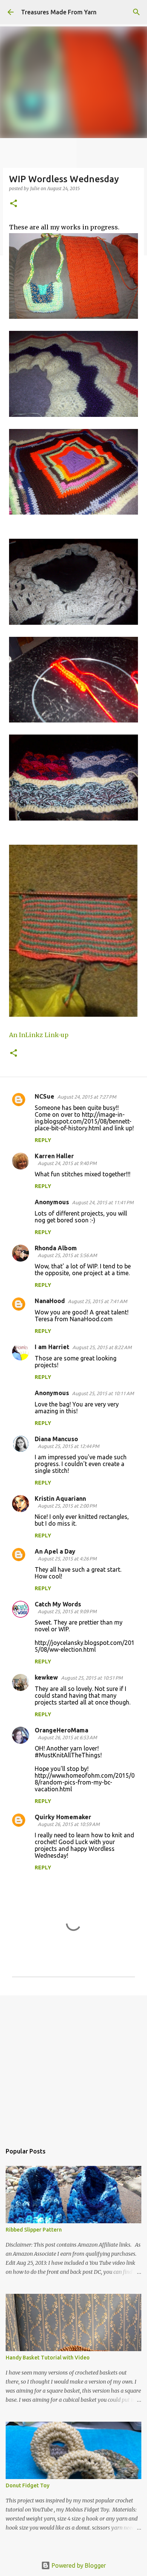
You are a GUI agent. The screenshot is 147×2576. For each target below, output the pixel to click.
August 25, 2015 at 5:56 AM (67, 1255)
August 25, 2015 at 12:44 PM (68, 1446)
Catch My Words (58, 1604)
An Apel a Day (55, 1551)
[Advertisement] (73, 2066)
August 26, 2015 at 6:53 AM (67, 1737)
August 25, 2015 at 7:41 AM (97, 1301)
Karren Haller (54, 1156)
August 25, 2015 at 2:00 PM (67, 1506)
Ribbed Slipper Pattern (34, 2230)
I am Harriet (52, 1347)
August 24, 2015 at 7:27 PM (87, 1097)
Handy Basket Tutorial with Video (48, 2358)
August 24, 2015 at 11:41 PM (103, 1202)
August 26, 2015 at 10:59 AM (69, 1824)
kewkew (46, 1677)
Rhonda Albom (56, 1248)
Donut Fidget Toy (28, 2485)
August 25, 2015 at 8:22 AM (102, 1347)
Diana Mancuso (56, 1439)
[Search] (136, 12)
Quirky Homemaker (63, 1817)
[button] (14, 204)
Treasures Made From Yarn (59, 12)
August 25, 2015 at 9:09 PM (67, 1611)
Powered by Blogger (78, 2565)
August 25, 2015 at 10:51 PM (92, 1678)
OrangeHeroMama (61, 1730)
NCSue (44, 1096)
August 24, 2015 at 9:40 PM (67, 1163)
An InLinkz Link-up (39, 1035)
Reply (43, 1140)
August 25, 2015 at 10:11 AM (103, 1393)
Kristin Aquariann (60, 1499)
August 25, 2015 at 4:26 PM (67, 1559)
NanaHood (50, 1301)
